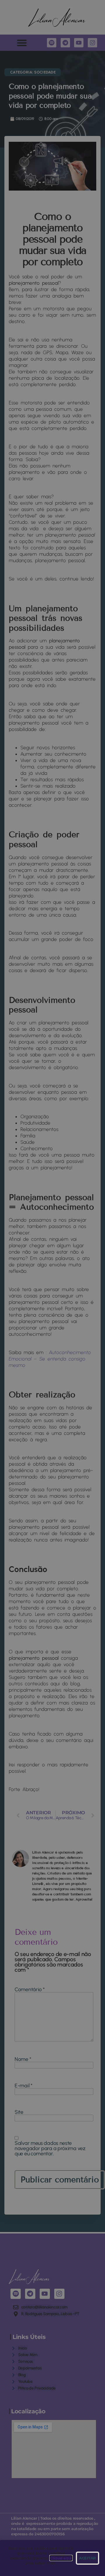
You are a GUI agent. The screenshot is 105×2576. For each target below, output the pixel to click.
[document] (52, 1288)
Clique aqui (61, 2558)
